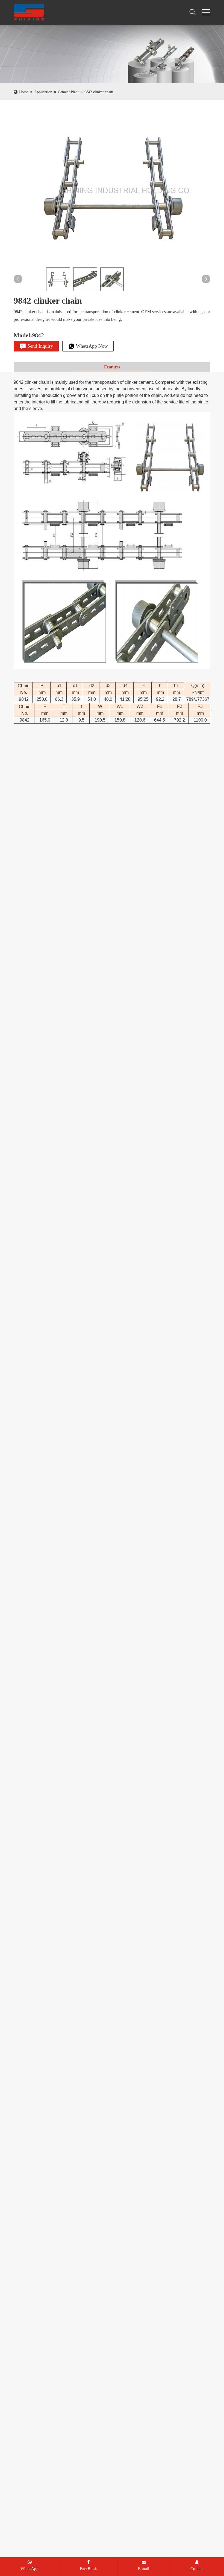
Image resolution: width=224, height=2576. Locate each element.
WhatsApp (30, 2569)
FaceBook (88, 2569)
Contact (197, 2569)
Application (43, 92)
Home (24, 92)
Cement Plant (68, 92)
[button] (18, 279)
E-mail (144, 2569)
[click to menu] (206, 12)
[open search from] (193, 12)
